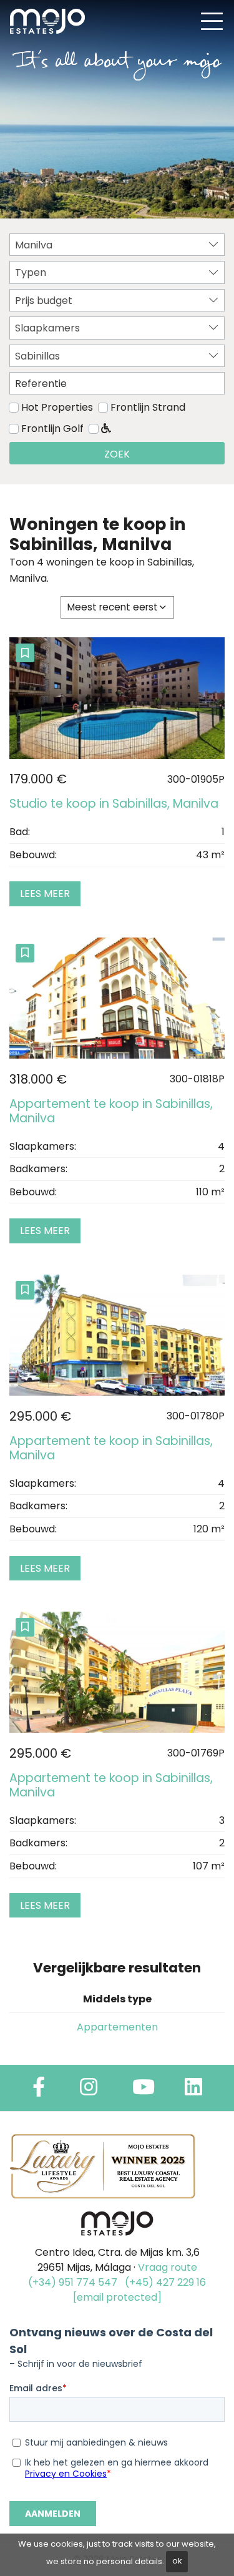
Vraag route (168, 2267)
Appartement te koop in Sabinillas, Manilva (111, 1111)
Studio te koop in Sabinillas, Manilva (114, 804)
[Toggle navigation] (212, 21)
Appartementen (117, 2027)
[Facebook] (39, 2091)
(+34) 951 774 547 (73, 2282)
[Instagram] (89, 2091)
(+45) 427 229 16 (165, 2282)
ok (177, 2561)
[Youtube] (144, 2091)
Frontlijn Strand (148, 407)
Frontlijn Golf (52, 429)
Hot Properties (57, 407)
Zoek (117, 454)
